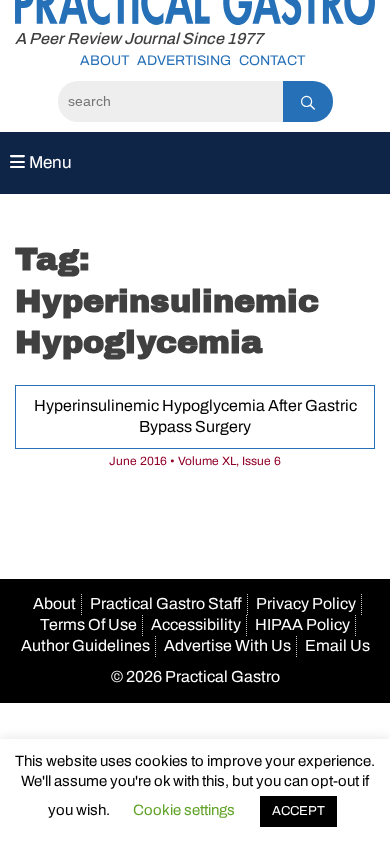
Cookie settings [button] (184, 810)
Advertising (184, 60)
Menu (48, 162)
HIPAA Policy (302, 624)
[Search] (308, 101)
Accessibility (196, 624)
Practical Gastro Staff (166, 603)
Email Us (337, 645)
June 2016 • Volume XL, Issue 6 (195, 461)
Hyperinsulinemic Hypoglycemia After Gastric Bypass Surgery (195, 416)
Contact (272, 60)
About (104, 60)
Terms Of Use (88, 624)
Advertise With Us (227, 645)
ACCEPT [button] (298, 811)
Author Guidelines (85, 645)
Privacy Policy (306, 603)
